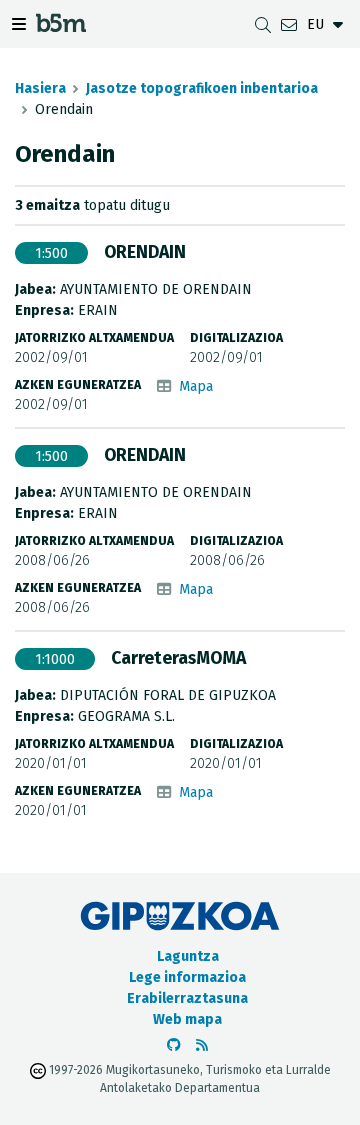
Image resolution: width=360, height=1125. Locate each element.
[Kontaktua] (289, 24)
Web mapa (187, 1019)
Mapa (196, 386)
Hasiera (40, 88)
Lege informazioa (187, 977)
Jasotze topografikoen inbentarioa (202, 88)
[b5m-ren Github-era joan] (174, 1045)
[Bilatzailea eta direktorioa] (263, 24)
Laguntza (188, 956)
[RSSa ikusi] (202, 1045)
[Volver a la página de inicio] (61, 26)
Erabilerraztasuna (187, 998)
